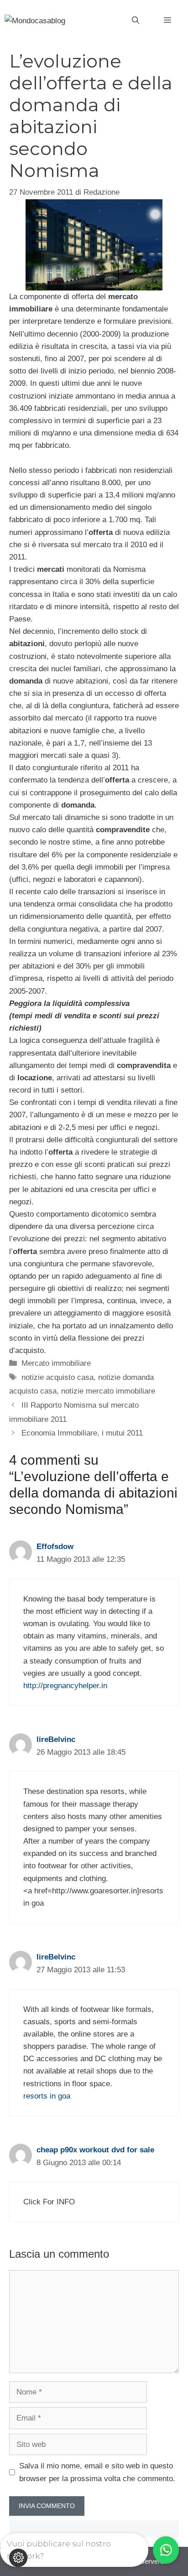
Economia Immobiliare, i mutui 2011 (82, 1433)
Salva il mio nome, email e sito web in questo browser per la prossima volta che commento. (97, 2472)
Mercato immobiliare (56, 1363)
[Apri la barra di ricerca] (136, 21)
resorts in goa (47, 2096)
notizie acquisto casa (57, 1377)
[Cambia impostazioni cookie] (18, 2558)
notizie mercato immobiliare (108, 1391)
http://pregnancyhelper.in (65, 1686)
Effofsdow (55, 1547)
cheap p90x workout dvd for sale (95, 2150)
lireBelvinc (56, 1739)
